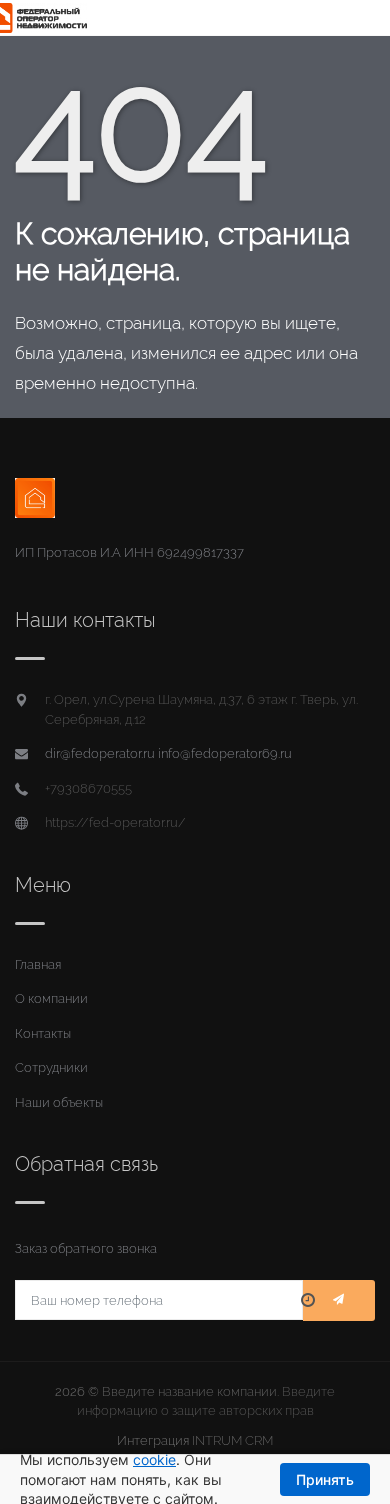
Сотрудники (51, 1067)
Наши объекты (59, 1102)
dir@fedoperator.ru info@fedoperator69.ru (168, 753)
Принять (325, 1479)
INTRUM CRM (232, 1440)
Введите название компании (189, 1391)
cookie (154, 1459)
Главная (38, 964)
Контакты (43, 1033)
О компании (51, 998)
